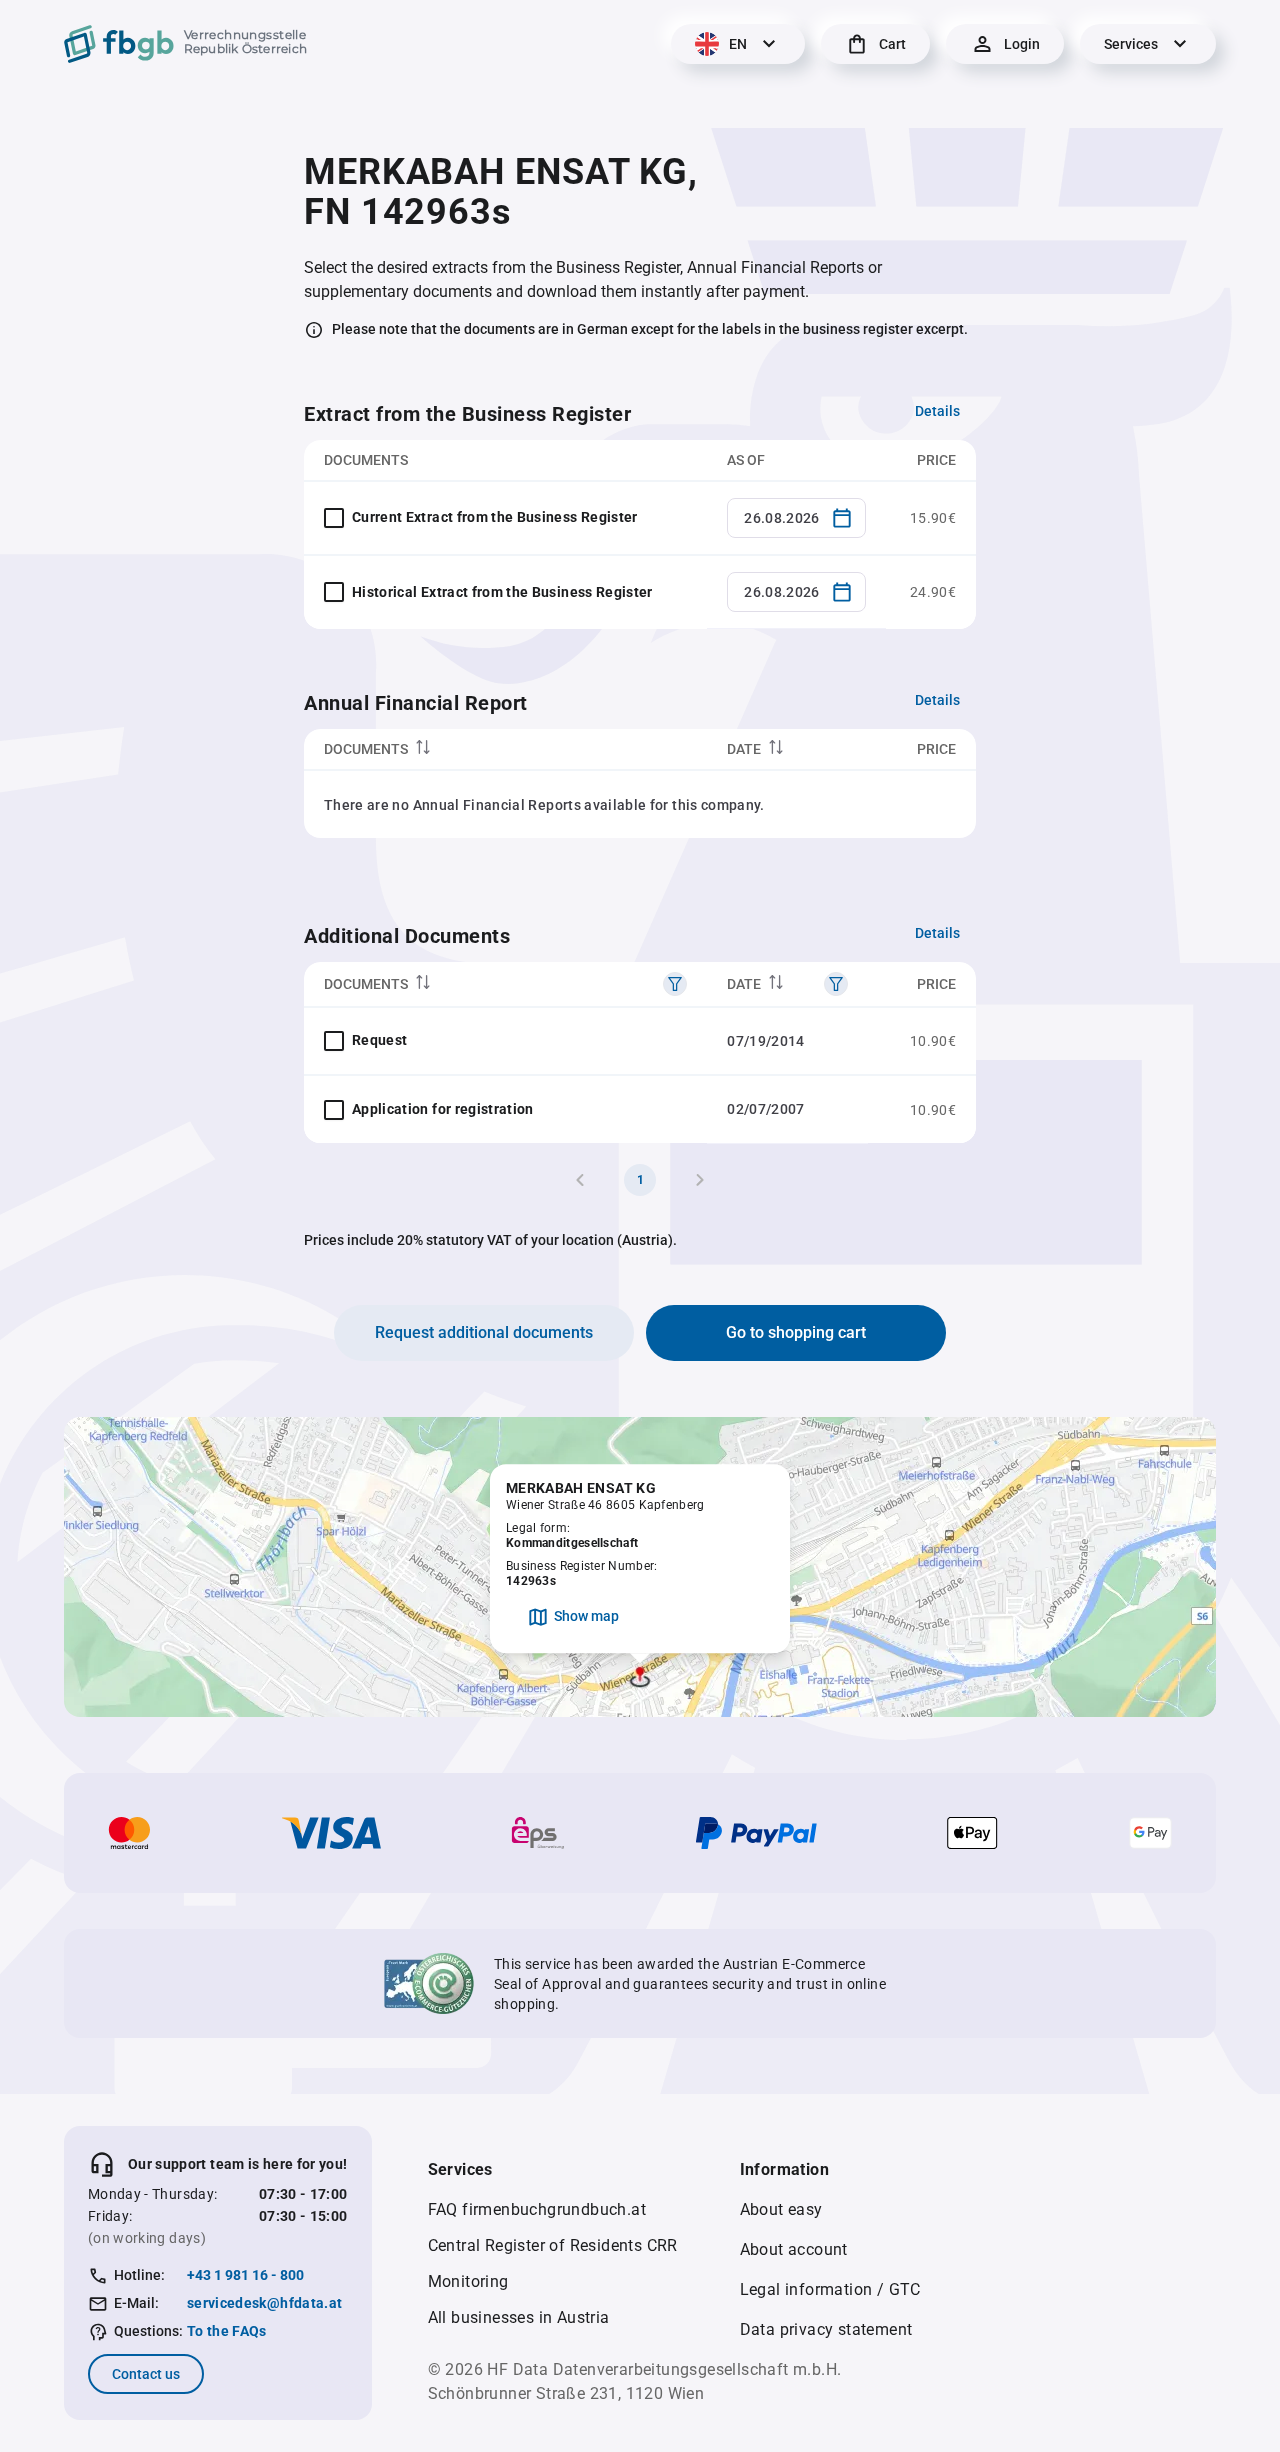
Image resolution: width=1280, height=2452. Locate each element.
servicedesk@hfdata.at (264, 2303)
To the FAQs (227, 2331)
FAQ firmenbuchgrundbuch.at (537, 2209)
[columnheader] (505, 749)
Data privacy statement (826, 2329)
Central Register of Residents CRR (553, 2245)
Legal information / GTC (830, 2289)
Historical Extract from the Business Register (502, 592)
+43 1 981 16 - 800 (245, 2275)
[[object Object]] (675, 984)
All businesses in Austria (519, 2317)
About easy (781, 2209)
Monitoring (468, 2281)
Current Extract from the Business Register (495, 517)
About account (794, 2249)
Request (379, 1040)
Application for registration (443, 1109)
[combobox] (796, 518)
